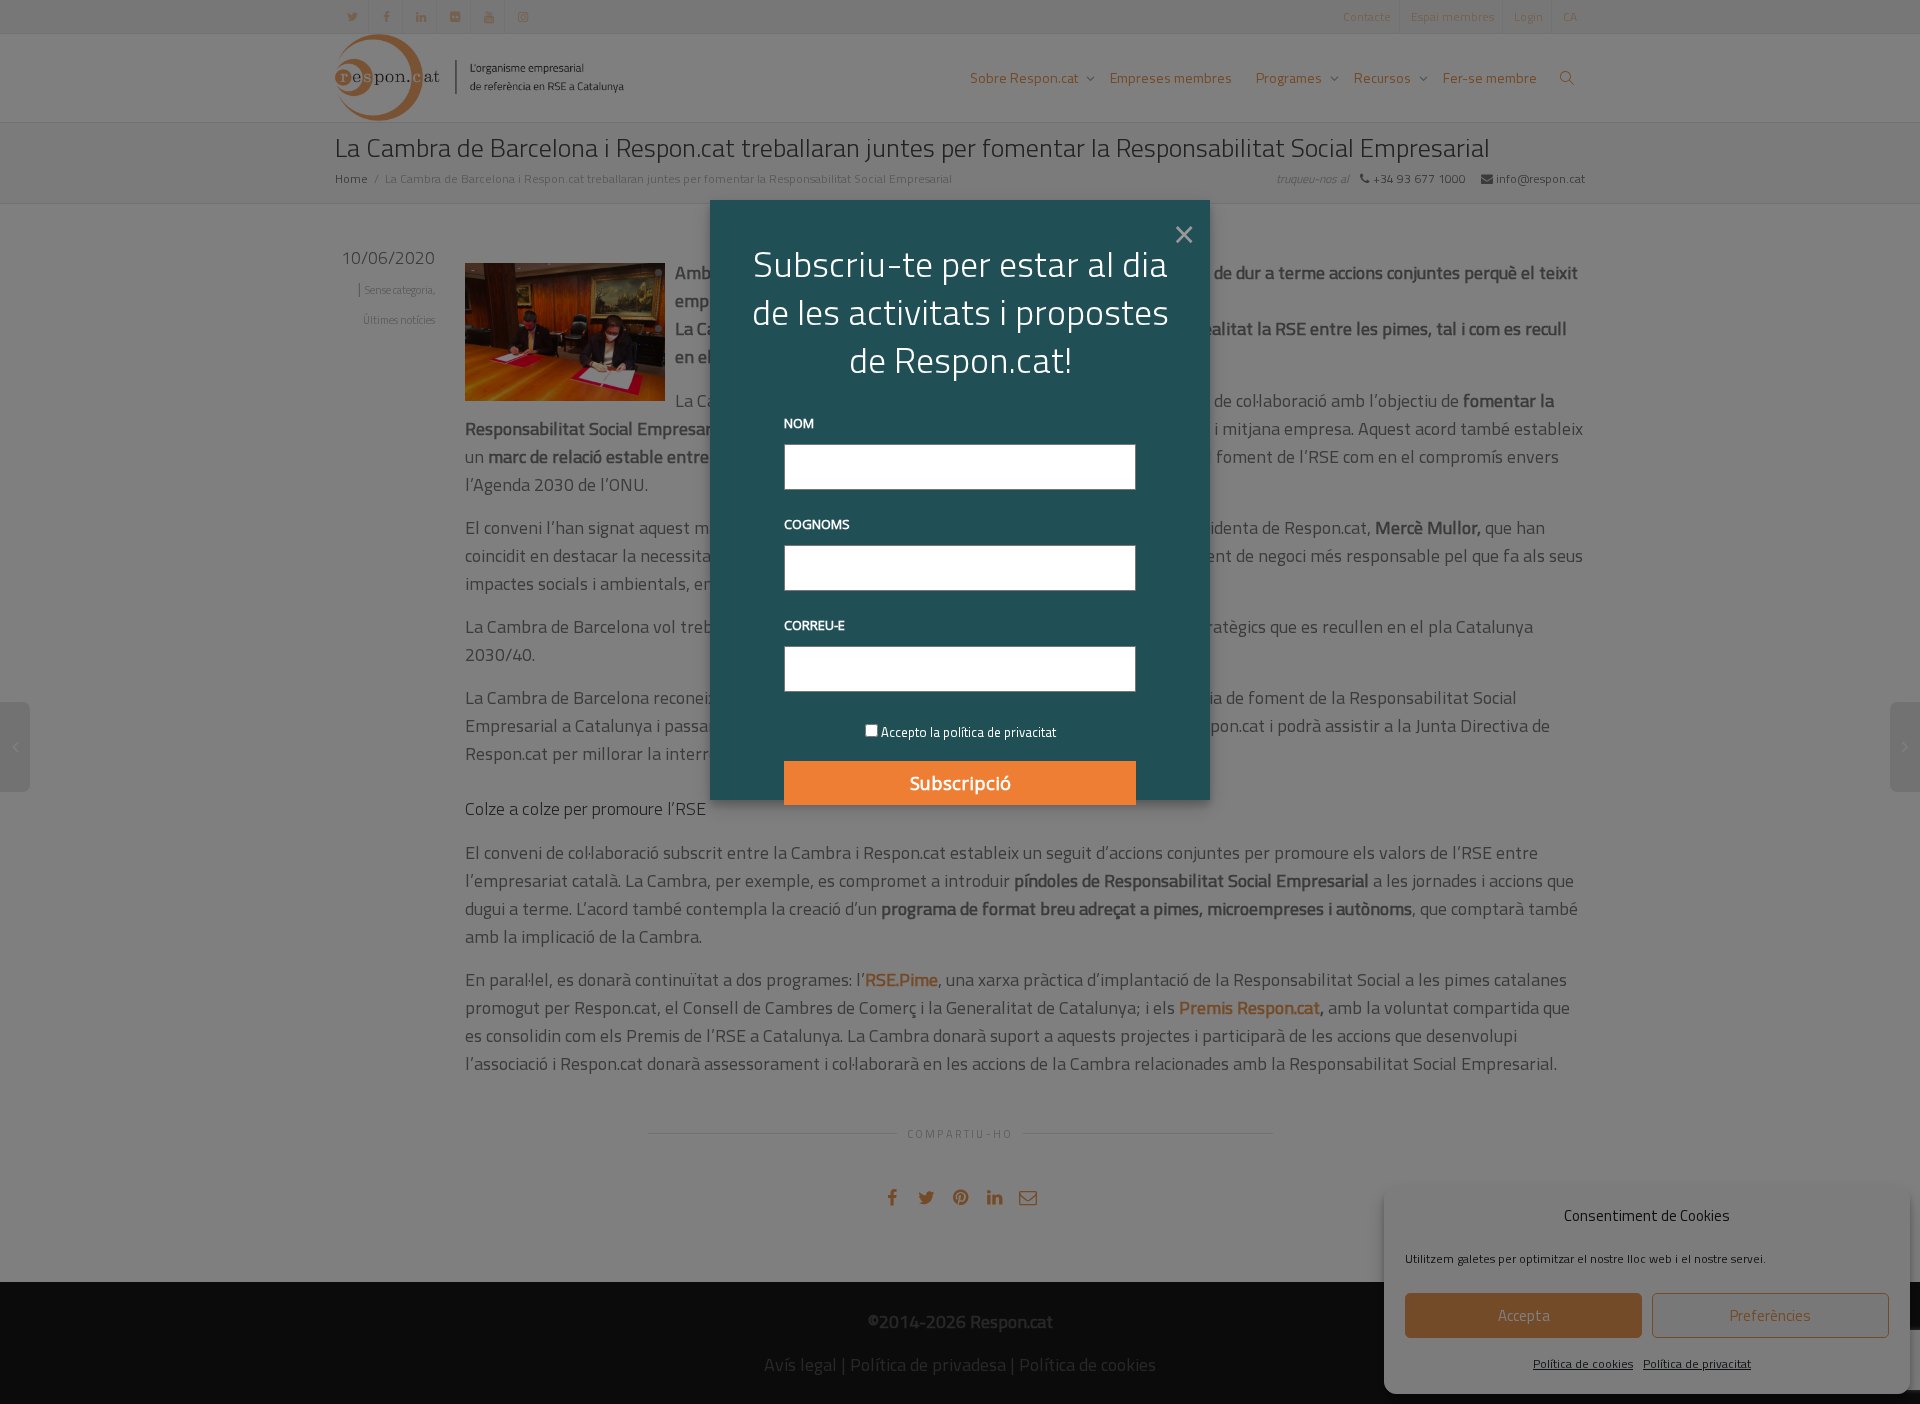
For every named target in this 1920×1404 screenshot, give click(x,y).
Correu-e (814, 625)
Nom (799, 423)
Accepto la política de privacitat (968, 732)
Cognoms (817, 524)
